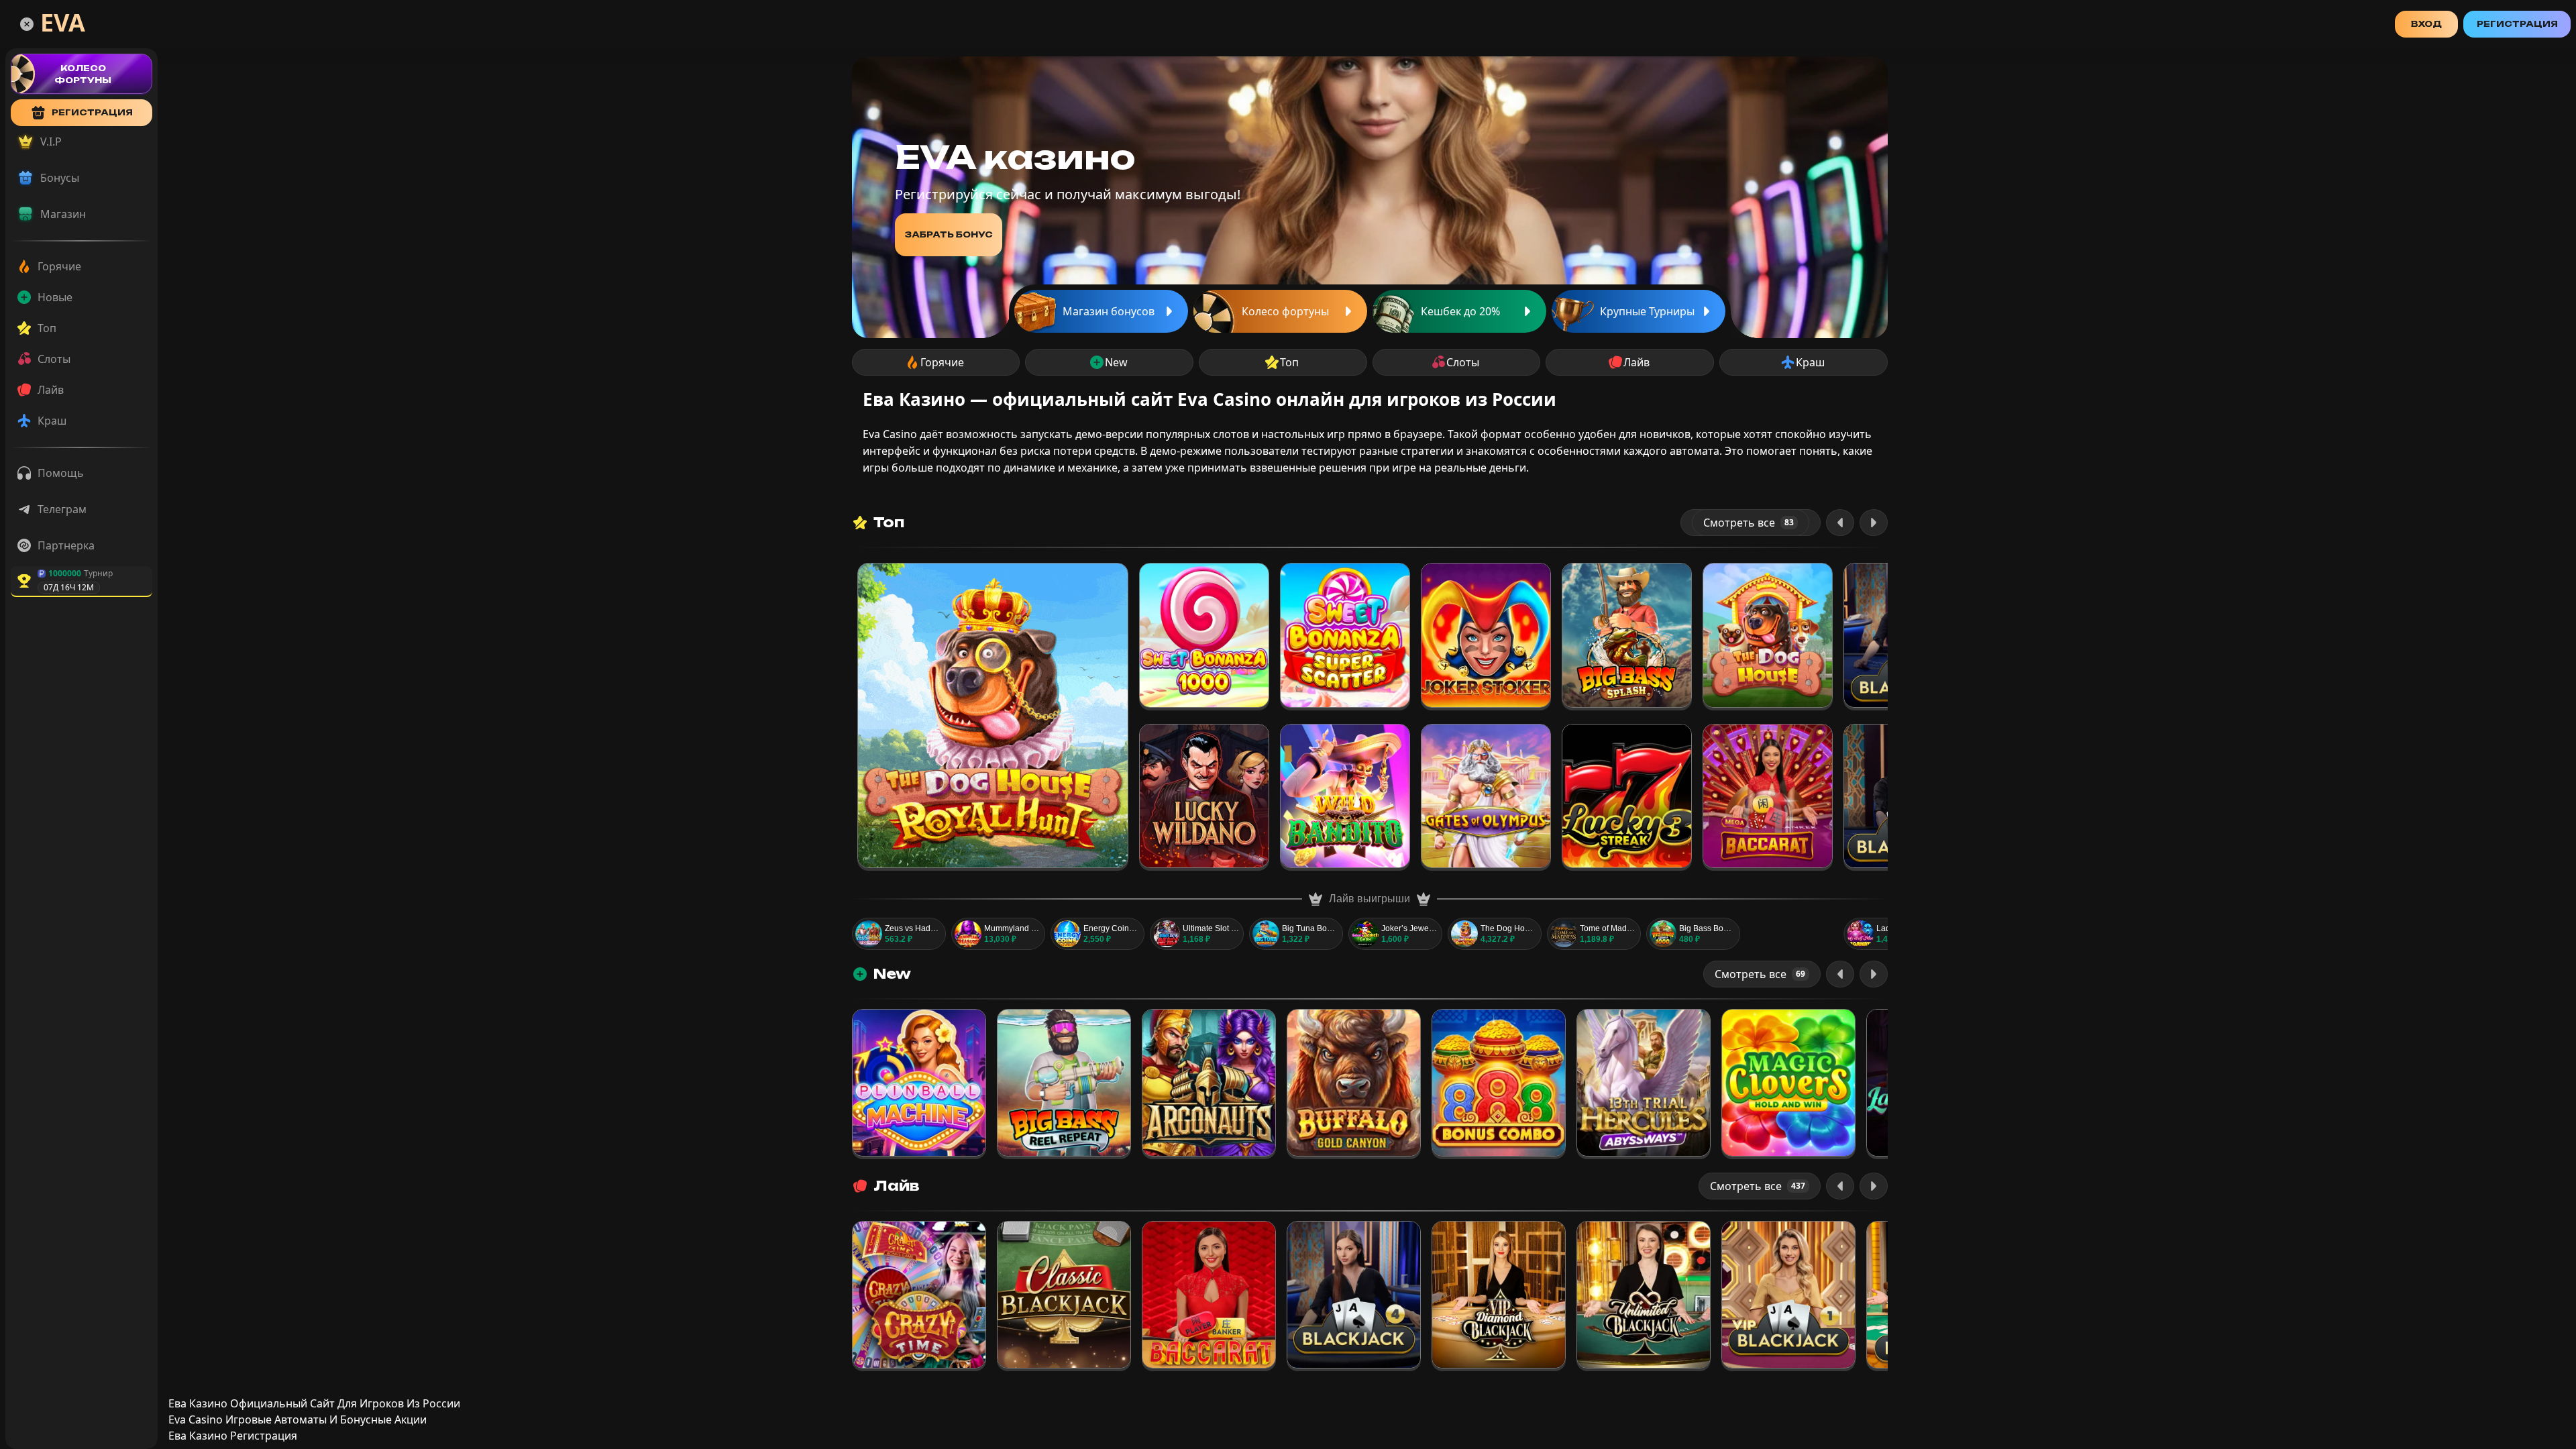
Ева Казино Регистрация (233, 1436)
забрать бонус (949, 234)
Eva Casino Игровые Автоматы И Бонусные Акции (298, 1419)
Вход (2426, 24)
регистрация (92, 112)
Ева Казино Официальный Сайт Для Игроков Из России (314, 1403)
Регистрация (2517, 24)
